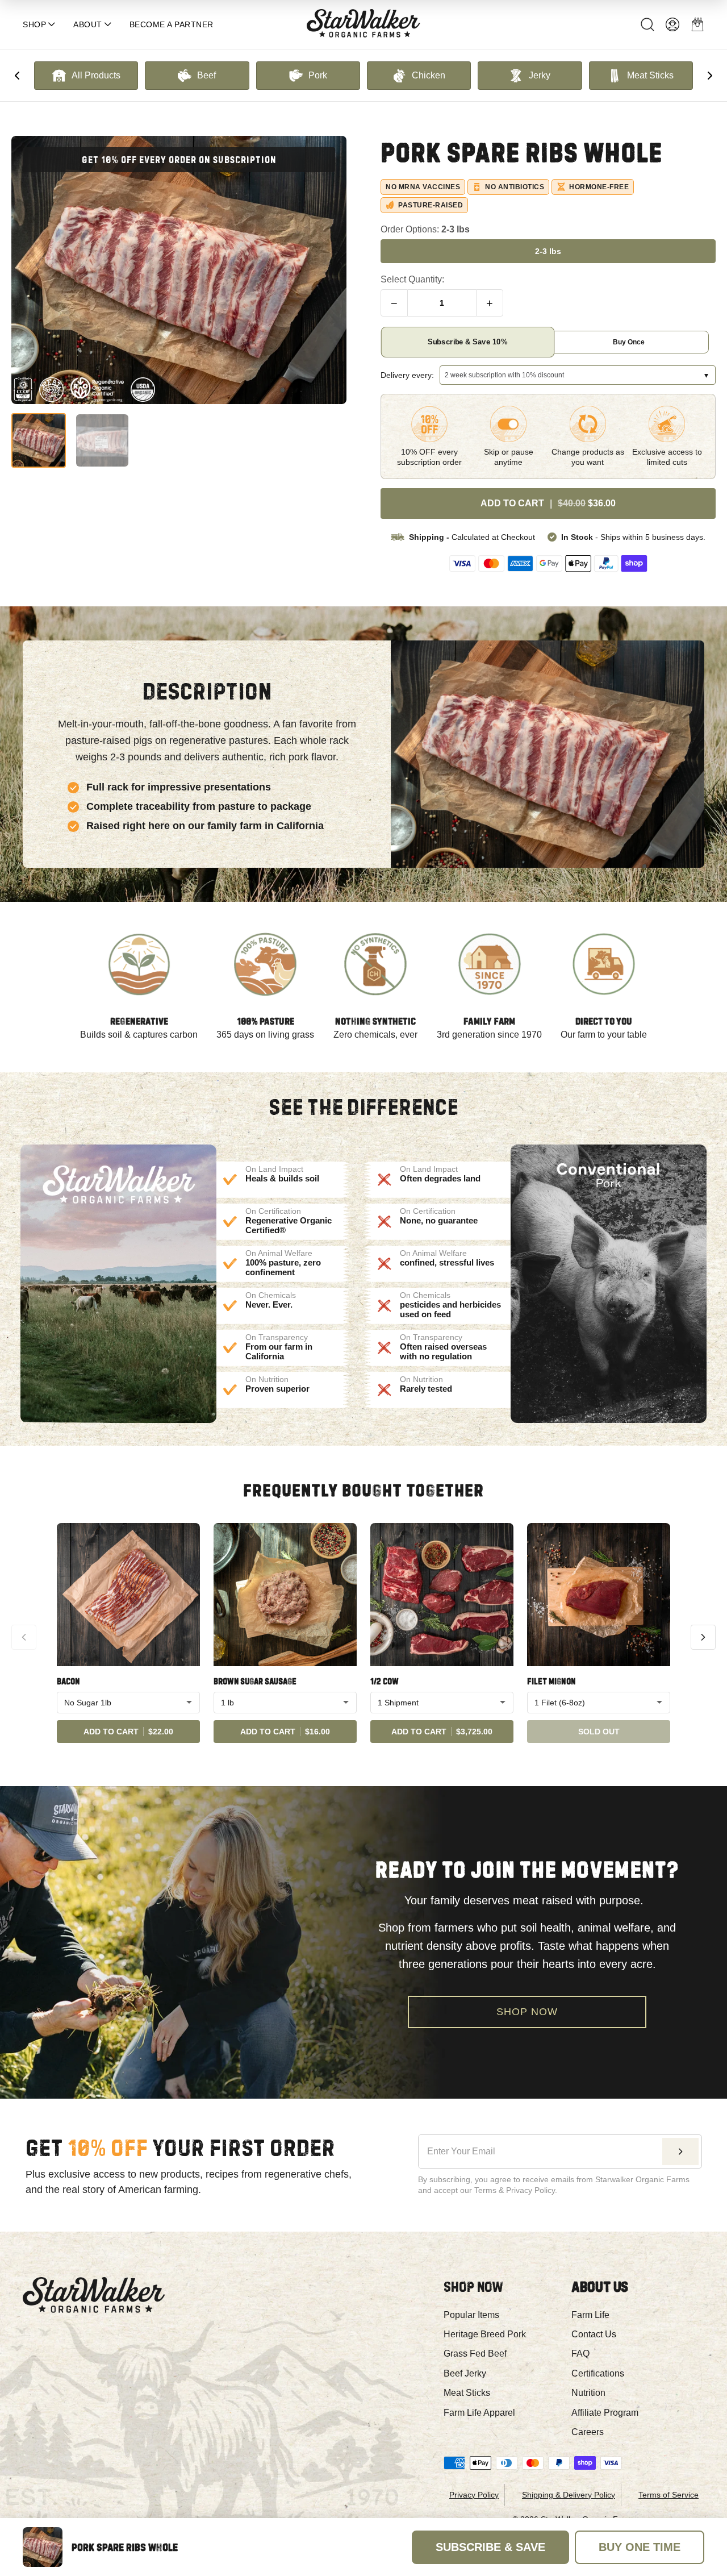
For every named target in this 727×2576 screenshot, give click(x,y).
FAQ (580, 2354)
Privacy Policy (474, 2495)
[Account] (672, 24)
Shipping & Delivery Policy (569, 2495)
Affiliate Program (605, 2413)
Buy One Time (640, 2547)
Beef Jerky (465, 2373)
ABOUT (88, 24)
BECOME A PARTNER (172, 24)
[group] (86, 76)
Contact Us (594, 2334)
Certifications (598, 2373)
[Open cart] (697, 24)
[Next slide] (710, 76)
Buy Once (629, 342)
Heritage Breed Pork (485, 2334)
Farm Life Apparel (479, 2413)
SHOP (34, 24)
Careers (588, 2432)
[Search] (647, 24)
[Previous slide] (17, 76)
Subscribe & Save (467, 342)
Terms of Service (668, 2495)
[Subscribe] (680, 2151)
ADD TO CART (548, 503)
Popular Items (471, 2315)
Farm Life (590, 2315)
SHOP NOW (527, 2012)
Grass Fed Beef (475, 2354)
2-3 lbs (548, 251)
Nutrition (588, 2393)
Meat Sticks (467, 2393)
